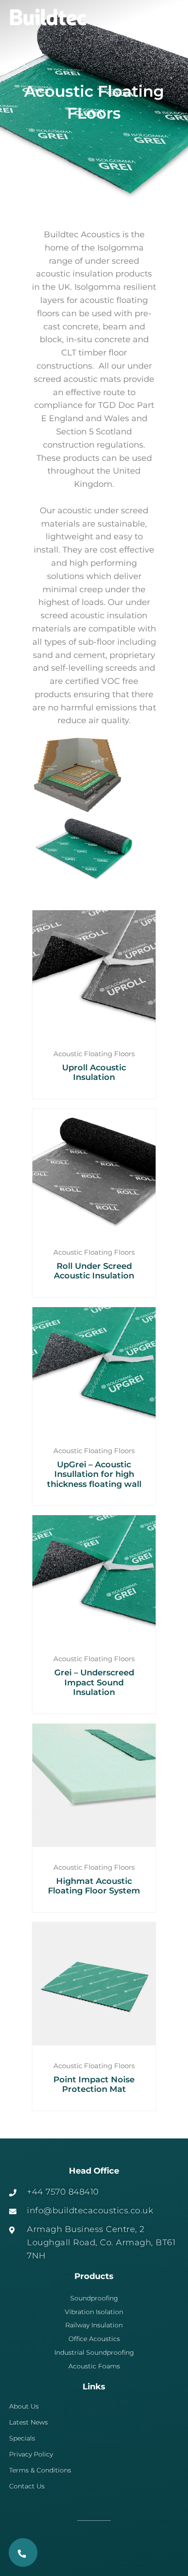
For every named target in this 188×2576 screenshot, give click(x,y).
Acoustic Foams (94, 2366)
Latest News (29, 2422)
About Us (24, 2406)
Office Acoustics (94, 2339)
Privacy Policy (31, 2454)
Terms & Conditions (40, 2470)
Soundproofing (94, 2298)
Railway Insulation (94, 2325)
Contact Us (27, 2486)
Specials (22, 2438)
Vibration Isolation (94, 2312)
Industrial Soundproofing (94, 2352)
